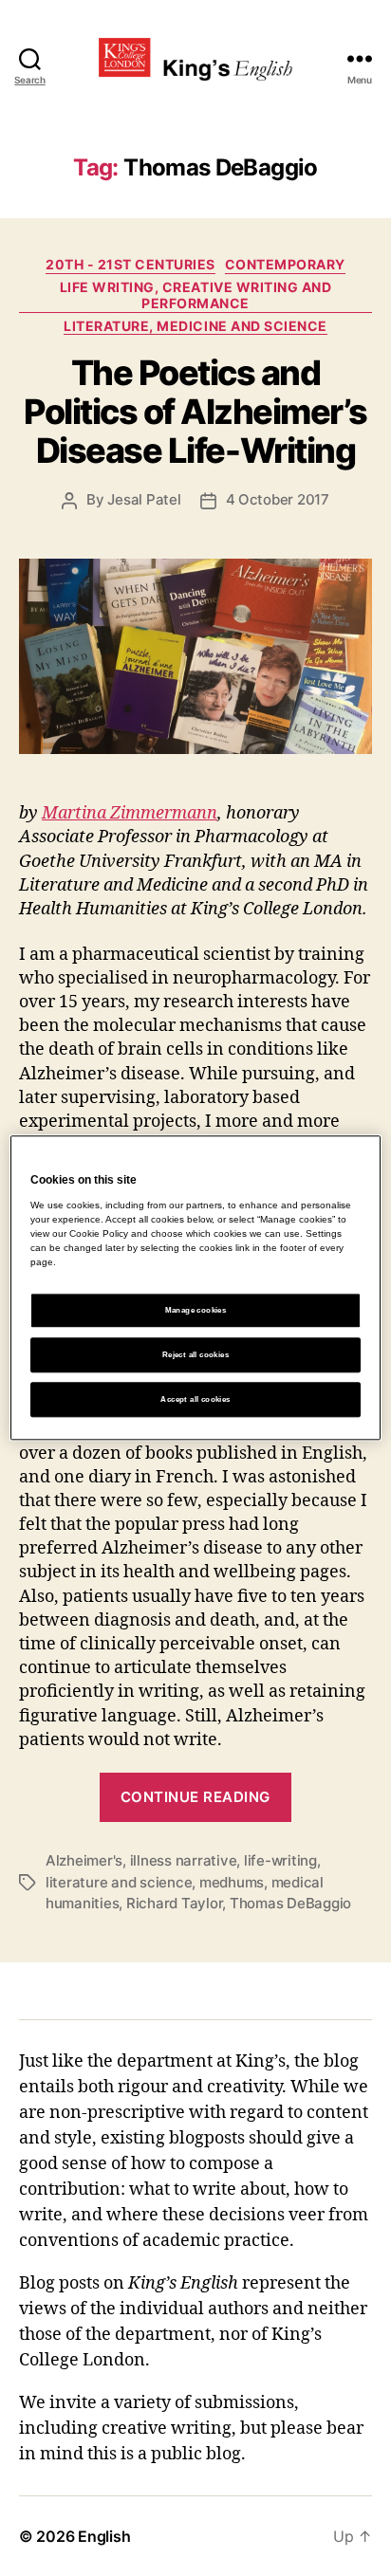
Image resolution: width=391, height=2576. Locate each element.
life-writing (280, 1860)
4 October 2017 (278, 499)
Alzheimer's (84, 1860)
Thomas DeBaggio (290, 1903)
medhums (232, 1882)
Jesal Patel (144, 499)
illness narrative (184, 1860)
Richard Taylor (174, 1903)
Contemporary (285, 264)
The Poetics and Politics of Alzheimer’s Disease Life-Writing (195, 412)
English (104, 2536)
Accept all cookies (195, 1399)
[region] (195, 1288)
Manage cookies (196, 1310)
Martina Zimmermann (130, 813)
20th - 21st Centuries (130, 264)
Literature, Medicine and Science (195, 326)
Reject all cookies (195, 1355)
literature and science (119, 1882)
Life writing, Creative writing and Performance (195, 295)
